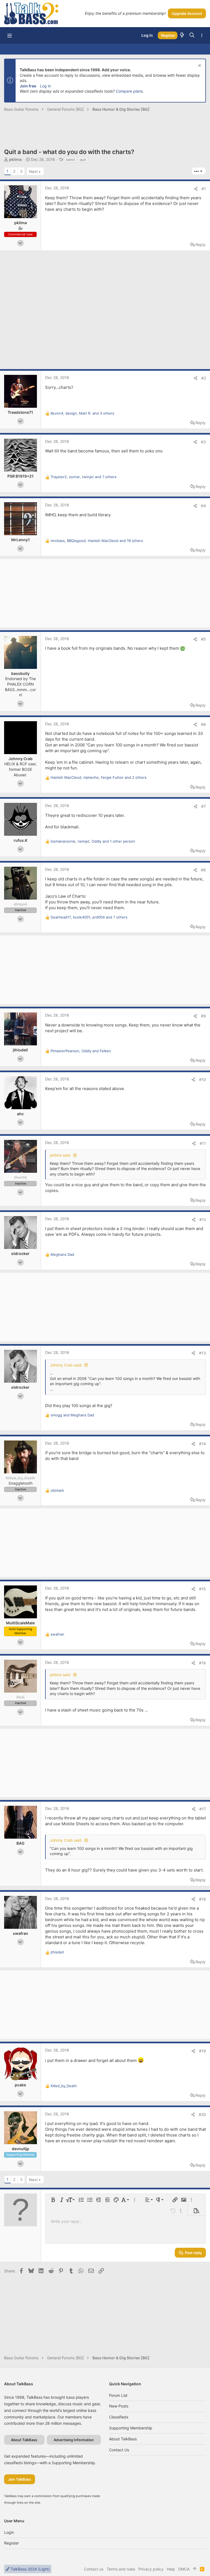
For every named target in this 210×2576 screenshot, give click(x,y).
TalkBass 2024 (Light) (30, 2569)
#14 (202, 1444)
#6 (203, 724)
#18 (202, 1899)
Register (11, 2543)
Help (171, 2569)
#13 (202, 1353)
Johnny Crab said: (66, 1365)
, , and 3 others (82, 413)
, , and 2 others (99, 777)
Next (33, 171)
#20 (202, 2114)
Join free (28, 86)
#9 (203, 1016)
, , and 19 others (97, 541)
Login (9, 2532)
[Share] (196, 189)
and (72, 1415)
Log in (45, 86)
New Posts (119, 2406)
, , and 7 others (84, 477)
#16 (202, 1663)
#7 (204, 806)
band (70, 159)
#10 (202, 1079)
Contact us (119, 2450)
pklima (15, 159)
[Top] (195, 2569)
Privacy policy (151, 2569)
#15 (202, 1589)
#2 (204, 378)
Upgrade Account (187, 13)
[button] (10, 35)
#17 (203, 1809)
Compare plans (129, 91)
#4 (203, 506)
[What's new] (182, 35)
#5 (203, 639)
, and (81, 1051)
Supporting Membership (131, 2428)
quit (83, 159)
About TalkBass (123, 2439)
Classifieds (119, 2417)
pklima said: (60, 1155)
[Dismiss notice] (199, 66)
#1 (204, 189)
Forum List (118, 2395)
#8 (203, 870)
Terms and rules (121, 2569)
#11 (203, 1143)
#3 (203, 442)
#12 (203, 1219)
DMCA (184, 2569)
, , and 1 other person (93, 841)
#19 (202, 2051)
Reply (201, 245)
